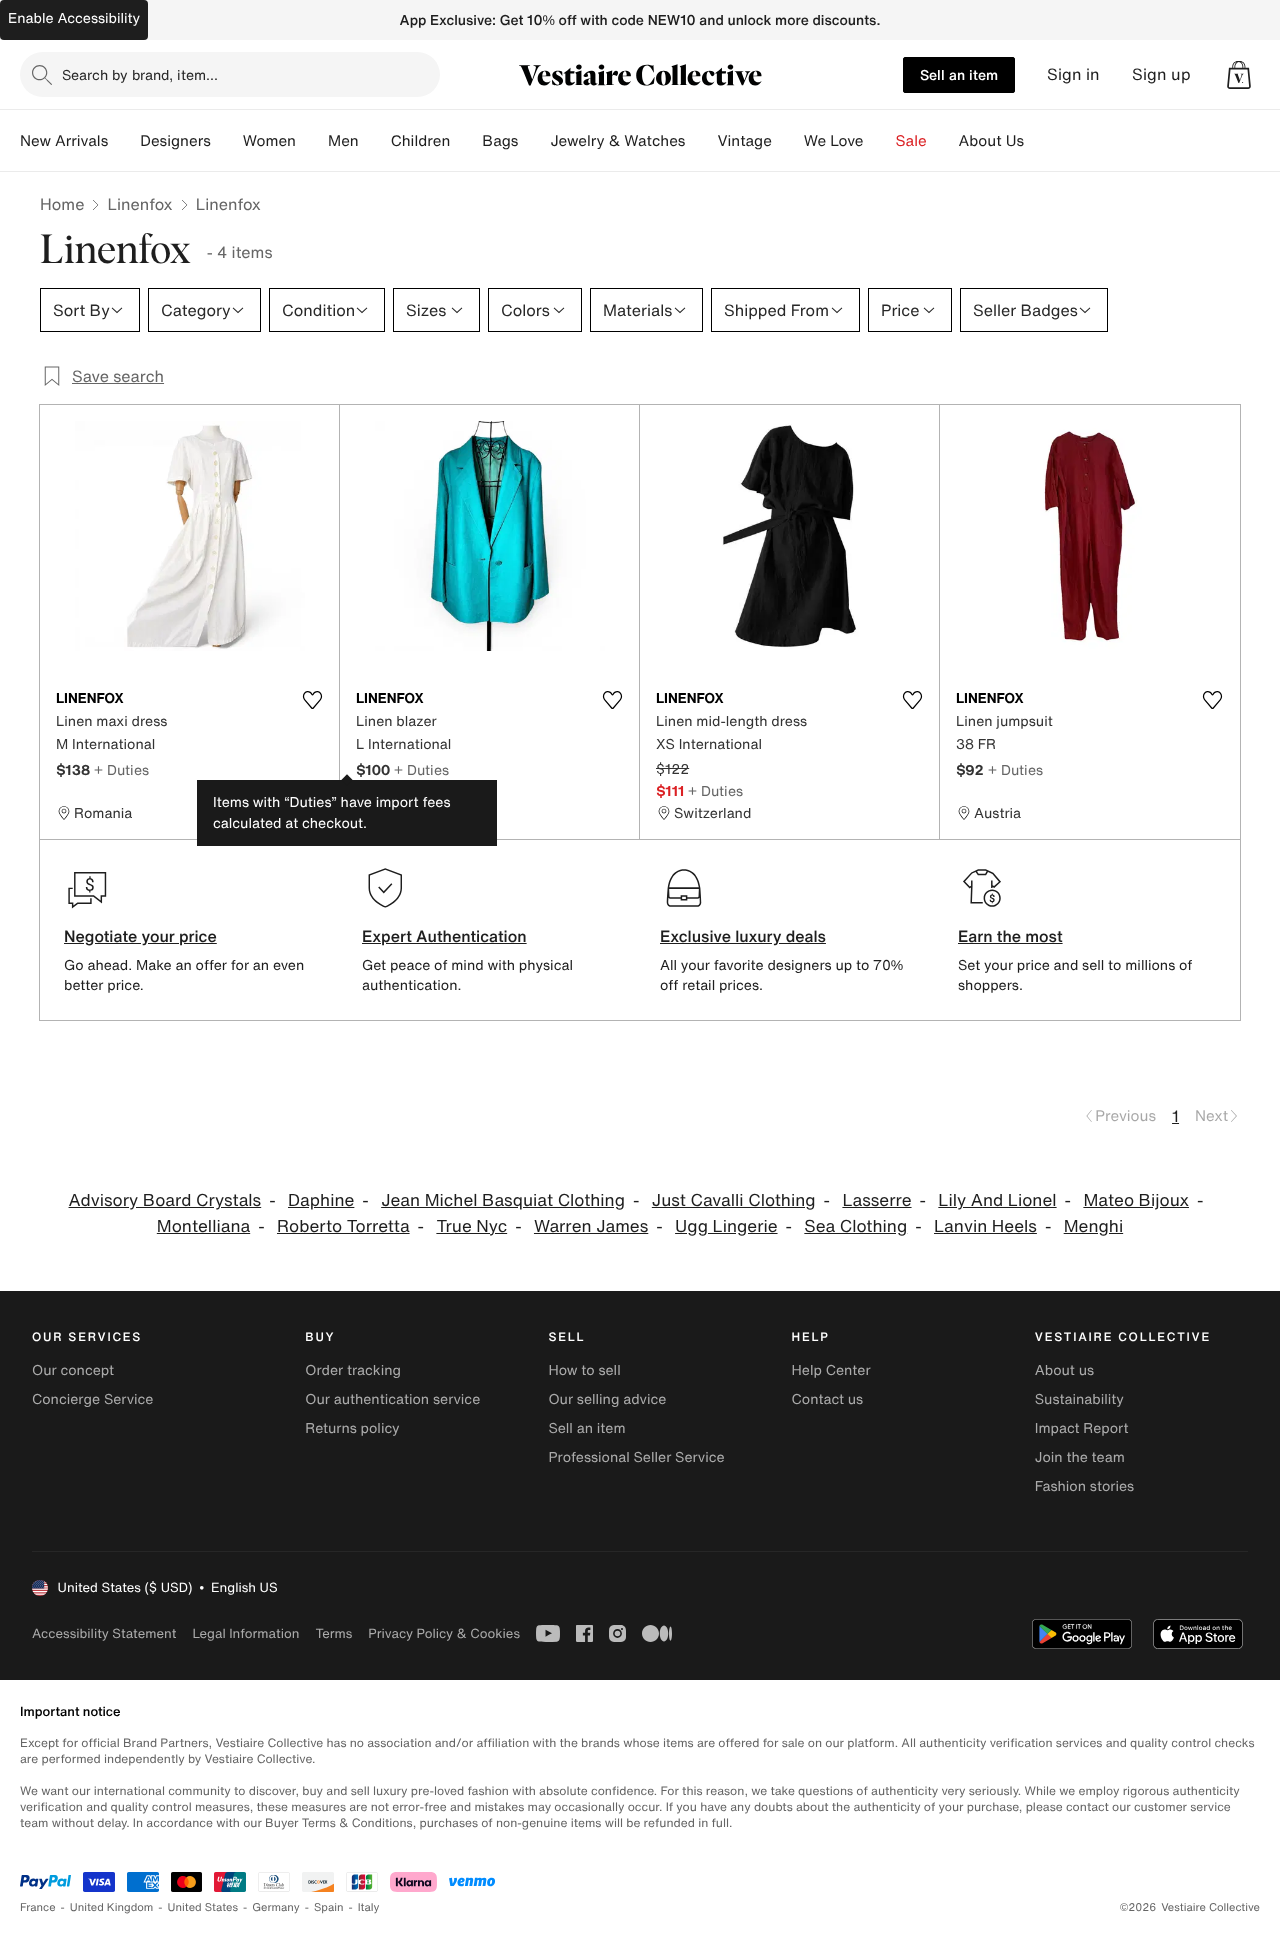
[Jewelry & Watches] (701, 141)
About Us (991, 141)
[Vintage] (788, 141)
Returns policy (352, 1428)
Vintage (744, 141)
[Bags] (534, 141)
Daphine (321, 1200)
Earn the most (1010, 936)
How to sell (584, 1370)
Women (269, 141)
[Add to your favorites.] (312, 700)
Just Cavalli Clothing (734, 1200)
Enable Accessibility (74, 18)
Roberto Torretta (343, 1226)
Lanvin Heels (985, 1226)
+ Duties (121, 769)
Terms (333, 1633)
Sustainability (1079, 1399)
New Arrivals (64, 141)
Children (421, 141)
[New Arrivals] (124, 141)
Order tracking (353, 1370)
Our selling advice (607, 1399)
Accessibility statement (104, 1633)
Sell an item (959, 74)
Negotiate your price (140, 936)
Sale (911, 141)
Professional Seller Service (636, 1457)
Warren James (591, 1226)
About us (1064, 1370)
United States (203, 1907)
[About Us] (1040, 141)
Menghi (1094, 1226)
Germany (276, 1907)
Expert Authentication (444, 936)
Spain (329, 1907)
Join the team (1080, 1457)
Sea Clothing (855, 1226)
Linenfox (139, 204)
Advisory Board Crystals (165, 1200)
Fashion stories (1084, 1486)
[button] (1239, 75)
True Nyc (471, 1226)
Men (343, 141)
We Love (834, 141)
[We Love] (880, 141)
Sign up (1161, 74)
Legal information (245, 1633)
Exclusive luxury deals (743, 936)
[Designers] (227, 141)
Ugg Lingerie (726, 1226)
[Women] (312, 141)
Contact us (828, 1399)
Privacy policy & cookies (444, 1633)
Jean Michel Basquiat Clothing (503, 1200)
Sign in (1073, 74)
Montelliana (203, 1226)
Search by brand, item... (140, 74)
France (38, 1907)
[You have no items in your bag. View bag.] (1239, 75)
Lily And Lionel (997, 1200)
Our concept (73, 1370)
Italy (369, 1907)
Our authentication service (392, 1399)
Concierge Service (92, 1399)
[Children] (466, 141)
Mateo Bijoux (1136, 1200)
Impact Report (1082, 1428)
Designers (175, 141)
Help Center (831, 1370)
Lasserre (876, 1200)
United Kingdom (112, 1907)
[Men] (375, 141)
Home (62, 204)
